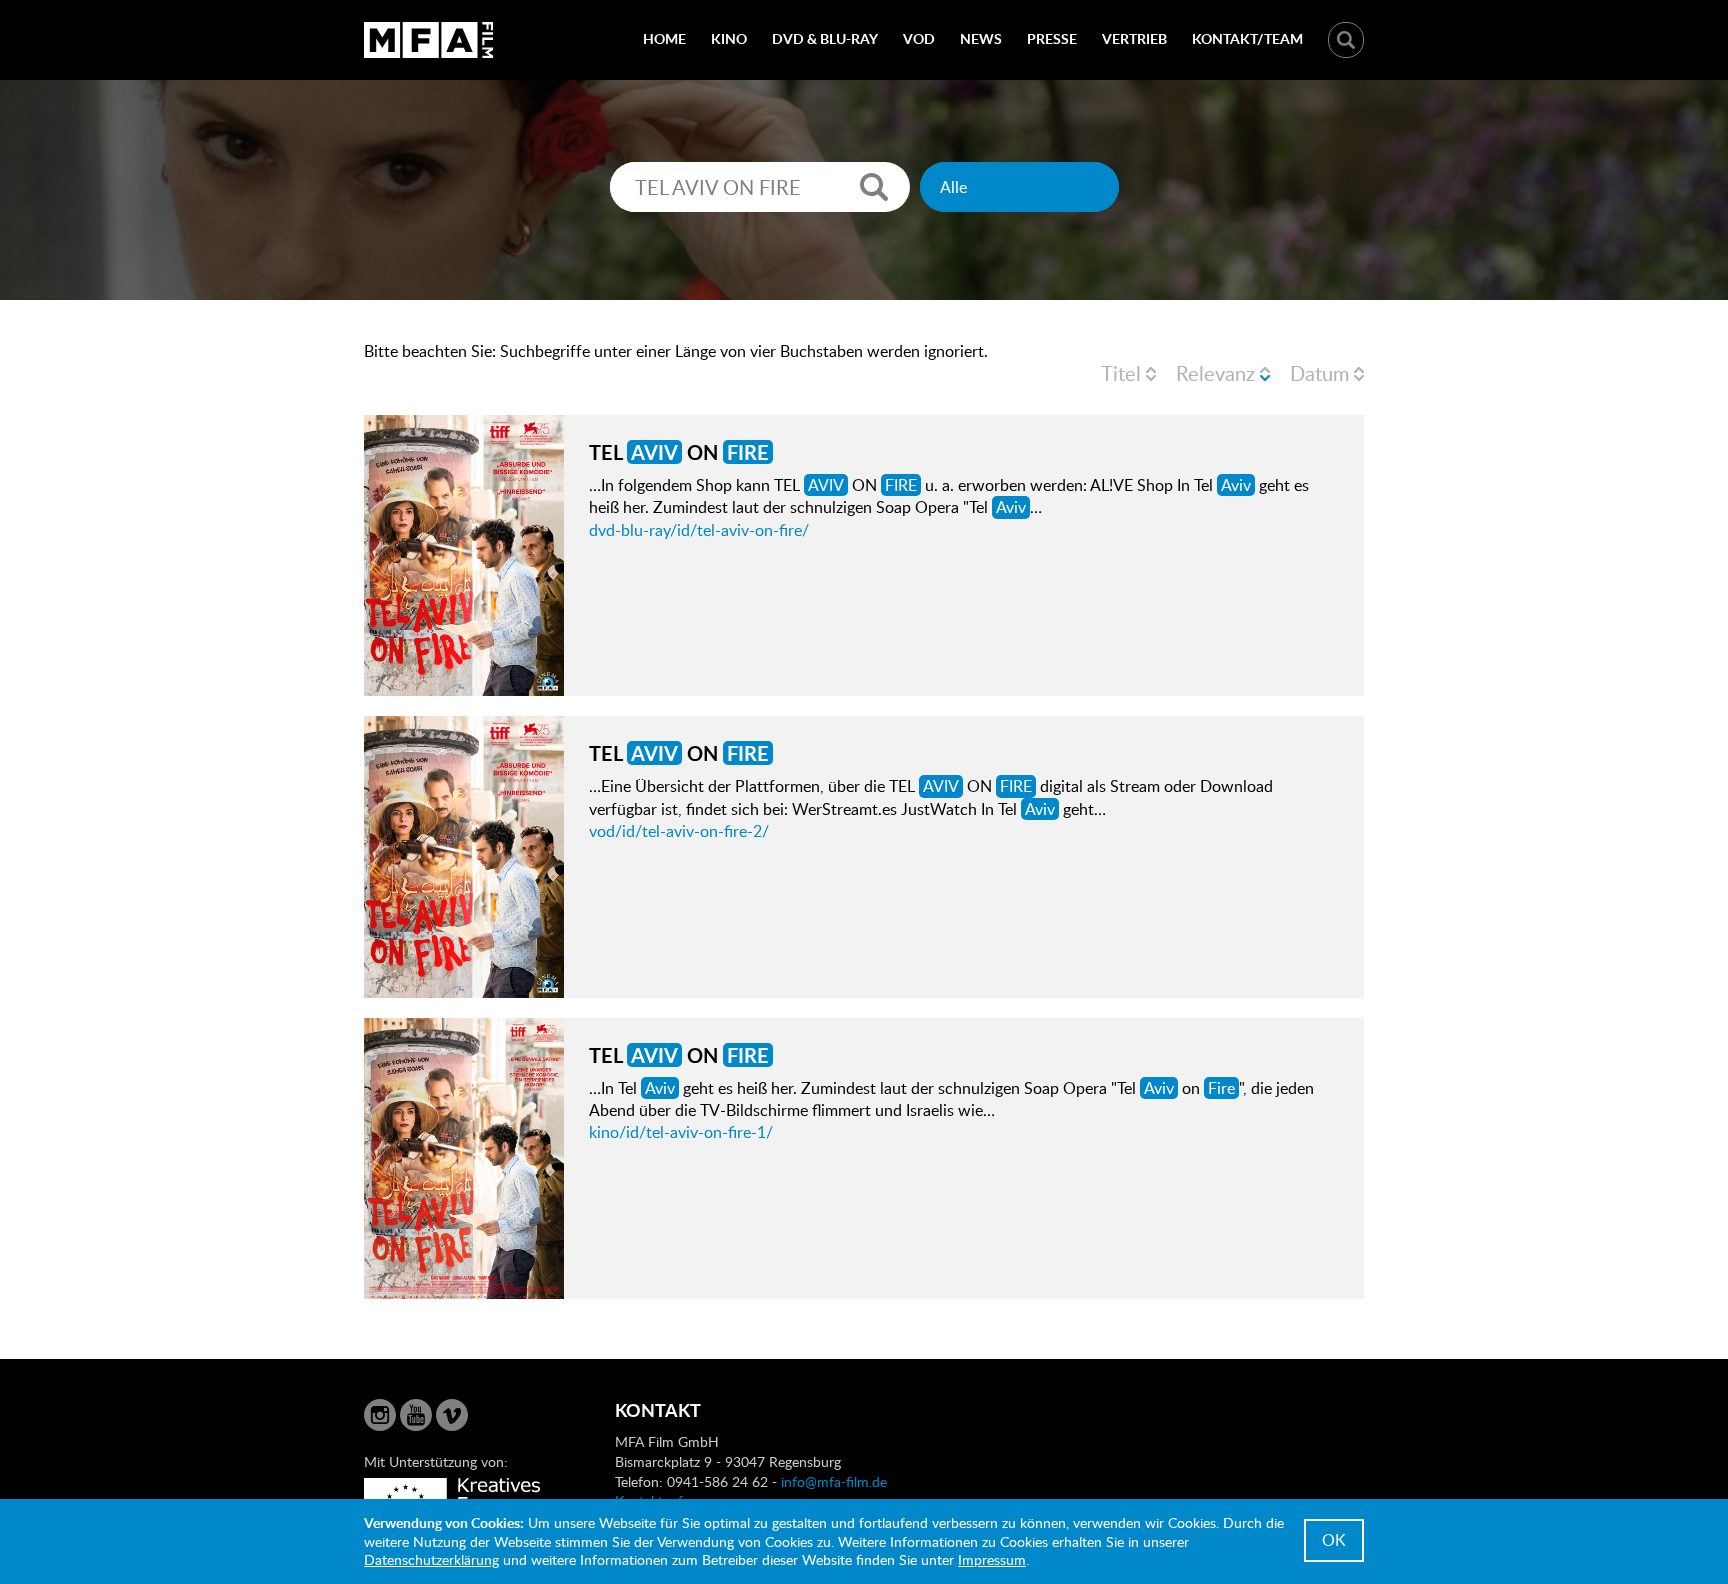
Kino (729, 38)
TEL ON (679, 452)
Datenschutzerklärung (431, 1559)
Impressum (992, 1559)
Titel (1121, 373)
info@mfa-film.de (834, 1481)
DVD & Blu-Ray (825, 38)
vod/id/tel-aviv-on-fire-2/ (679, 831)
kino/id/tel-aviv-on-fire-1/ (681, 1132)
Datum (1319, 373)
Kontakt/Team (1247, 38)
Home (664, 38)
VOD (919, 38)
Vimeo (452, 1415)
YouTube (416, 1415)
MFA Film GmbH (429, 40)
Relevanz (1215, 373)
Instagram (380, 1415)
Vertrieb (1134, 38)
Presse (1052, 38)
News (981, 38)
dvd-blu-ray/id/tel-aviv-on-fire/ (699, 530)
